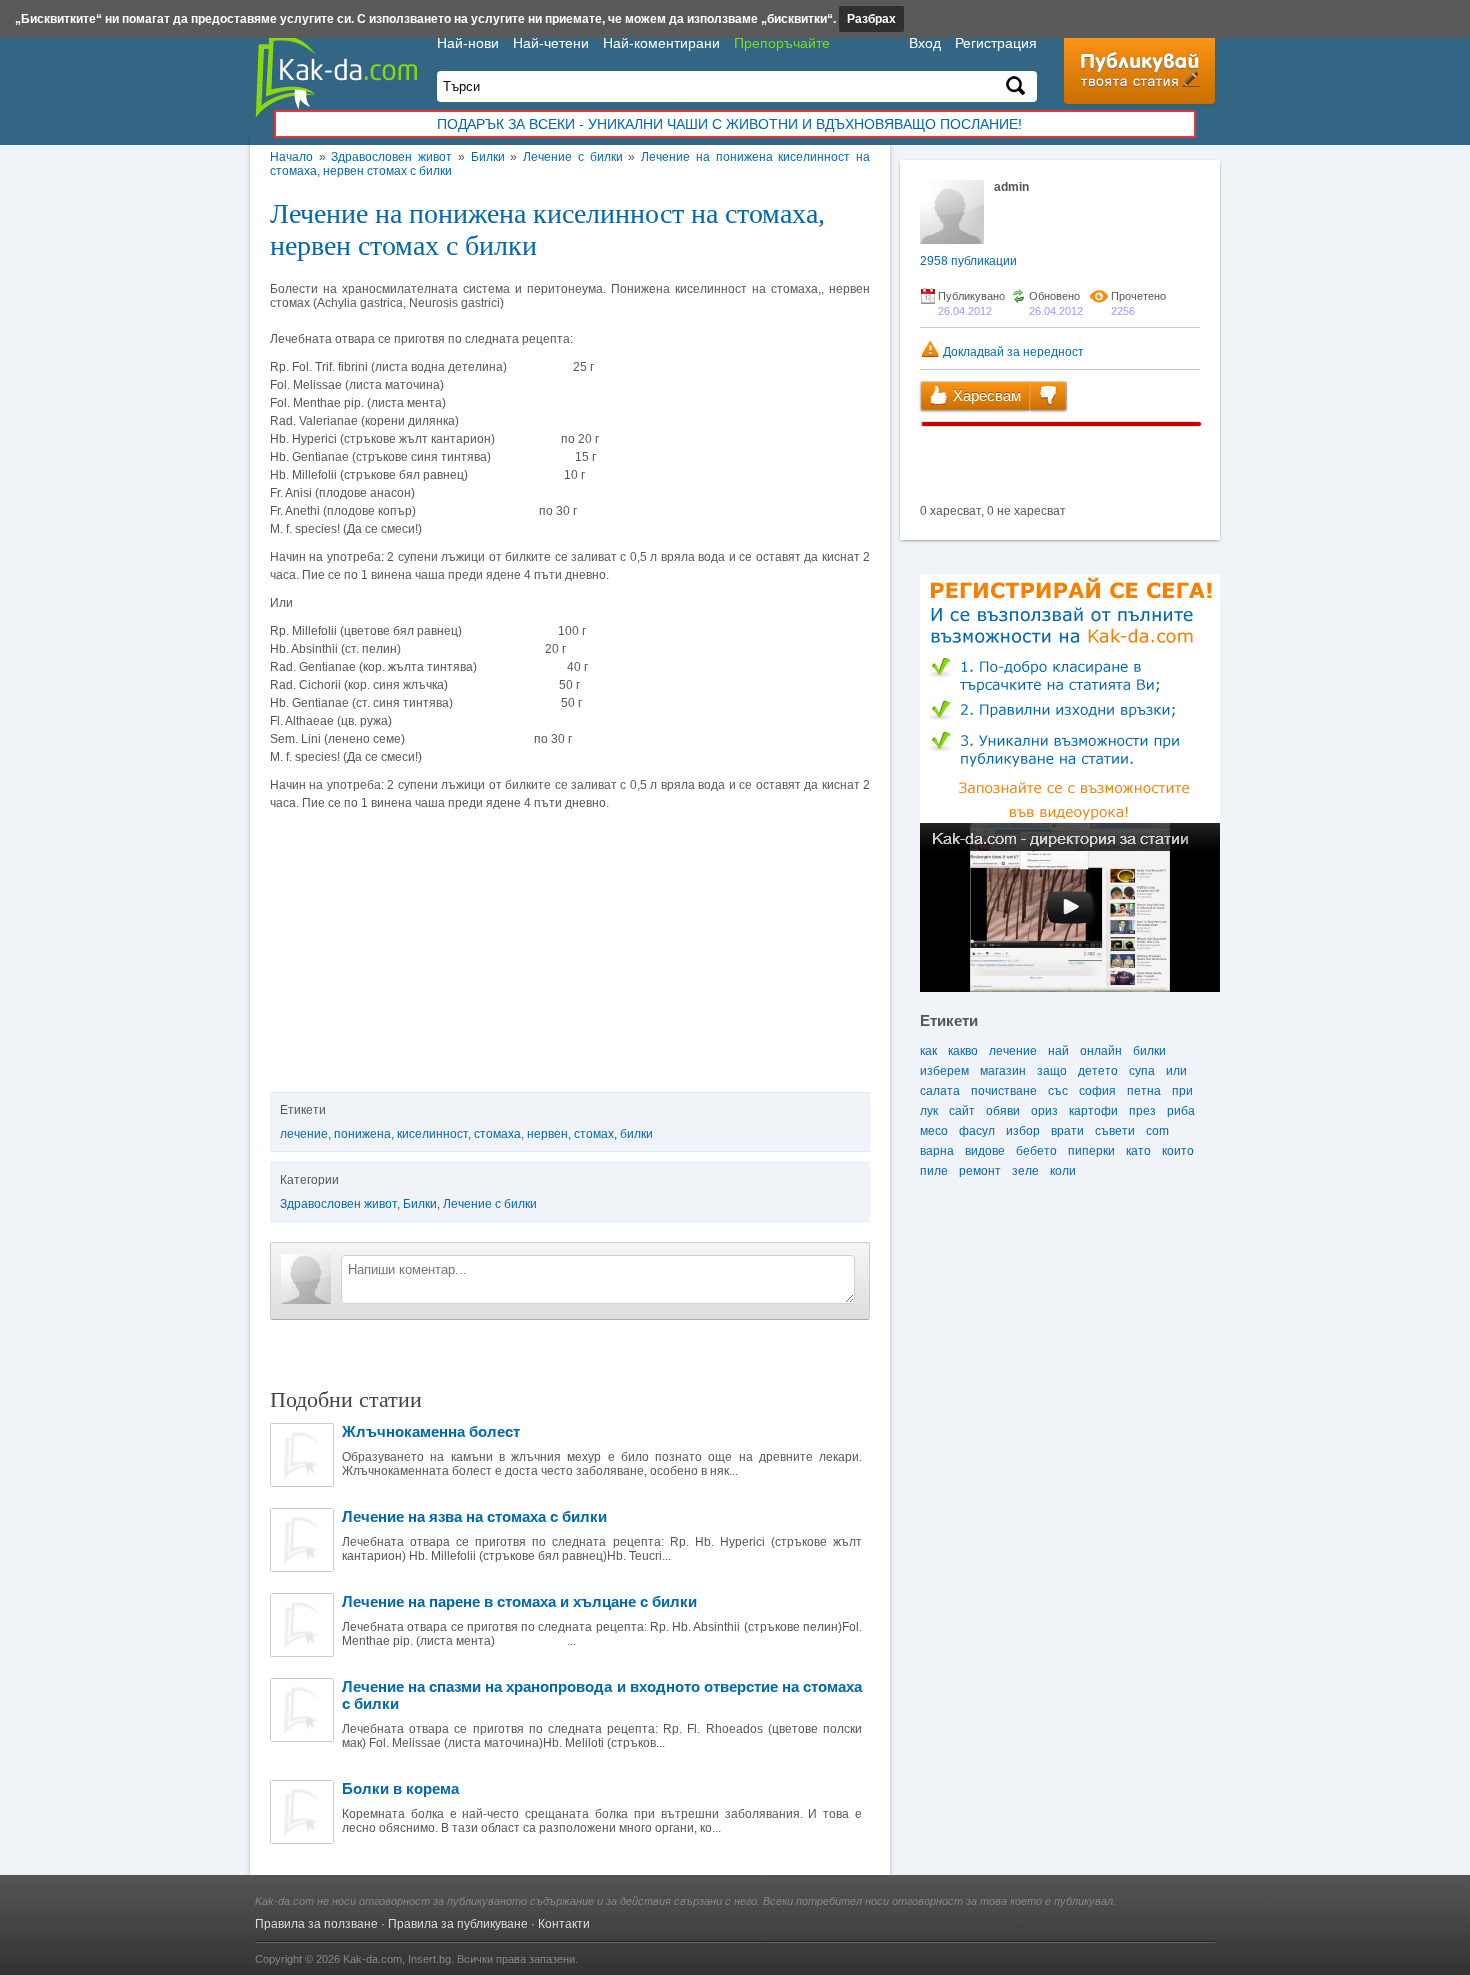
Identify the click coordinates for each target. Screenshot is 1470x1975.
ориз (1044, 1111)
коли (1063, 1171)
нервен (547, 1134)
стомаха (497, 1134)
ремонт (980, 1171)
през (1142, 1111)
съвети (1115, 1131)
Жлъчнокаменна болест (431, 1431)
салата (940, 1091)
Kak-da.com (372, 1959)
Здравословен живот (391, 157)
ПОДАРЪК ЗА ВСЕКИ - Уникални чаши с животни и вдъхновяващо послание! (729, 124)
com (1157, 1131)
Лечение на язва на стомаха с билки (474, 1516)
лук (929, 1111)
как (928, 1051)
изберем (944, 1071)
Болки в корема (400, 1788)
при (1182, 1091)
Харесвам (985, 395)
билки (636, 1134)
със (1058, 1091)
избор (1023, 1131)
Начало (291, 157)
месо (934, 1131)
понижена (362, 1134)
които (1178, 1151)
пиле (934, 1171)
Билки (488, 157)
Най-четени (551, 43)
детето (1098, 1071)
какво (963, 1051)
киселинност (432, 1134)
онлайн (1101, 1051)
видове (985, 1151)
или (1176, 1071)
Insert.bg (429, 1959)
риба (1181, 1111)
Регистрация (996, 43)
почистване (1004, 1091)
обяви (1003, 1111)
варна (937, 1151)
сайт (962, 1111)
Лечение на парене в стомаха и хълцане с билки (519, 1601)
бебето (1036, 1151)
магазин (1003, 1071)
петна (1144, 1091)
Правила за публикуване (458, 1924)
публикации (968, 261)
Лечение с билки (572, 157)
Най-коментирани (661, 43)
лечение (304, 1134)
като (1138, 1151)
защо (1052, 1071)
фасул (977, 1131)
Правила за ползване (316, 1924)
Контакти (564, 1924)
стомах (594, 1134)
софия (1097, 1091)
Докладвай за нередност (1012, 352)
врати (1067, 1131)
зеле (1025, 1171)
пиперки (1091, 1151)
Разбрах (871, 19)
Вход (925, 43)
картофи (1093, 1111)
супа (1142, 1071)
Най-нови (468, 43)
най (1058, 1051)
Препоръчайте (782, 43)
